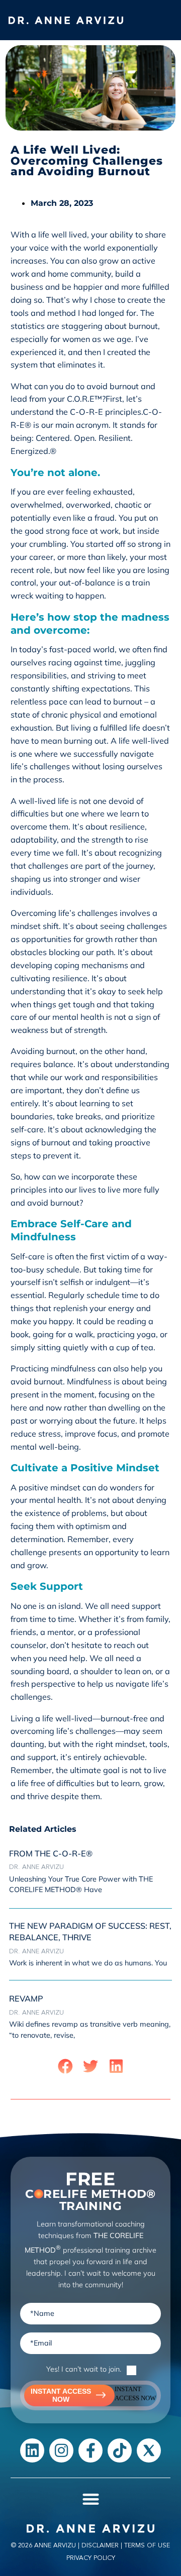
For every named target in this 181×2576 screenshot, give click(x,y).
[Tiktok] (120, 2450)
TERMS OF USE (147, 2545)
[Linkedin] (32, 2450)
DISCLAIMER (100, 2545)
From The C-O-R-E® (51, 1853)
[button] (159, 20)
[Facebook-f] (90, 2450)
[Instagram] (61, 2450)
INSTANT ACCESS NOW (61, 2395)
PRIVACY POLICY (91, 2558)
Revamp (26, 1999)
